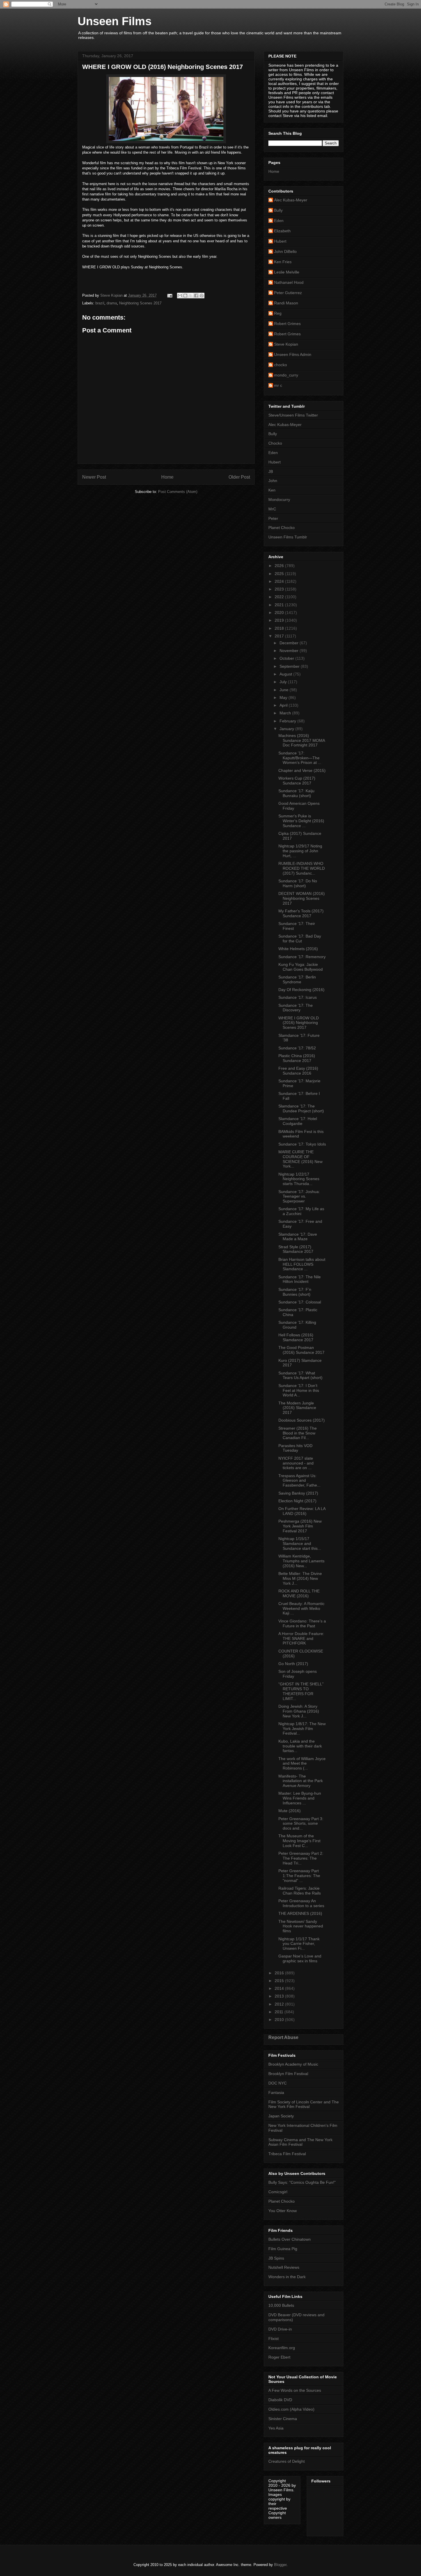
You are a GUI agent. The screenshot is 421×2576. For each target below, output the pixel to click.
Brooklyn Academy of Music (293, 2064)
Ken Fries (283, 262)
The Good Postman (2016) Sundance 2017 (301, 1350)
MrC (272, 509)
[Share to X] (191, 296)
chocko (281, 365)
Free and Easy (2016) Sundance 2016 (298, 1071)
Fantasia (276, 2092)
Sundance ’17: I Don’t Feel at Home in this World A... (299, 1390)
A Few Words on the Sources (295, 2390)
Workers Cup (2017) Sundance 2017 (297, 781)
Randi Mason (286, 303)
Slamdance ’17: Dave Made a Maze (298, 1237)
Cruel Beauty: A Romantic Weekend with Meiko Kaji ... (301, 1608)
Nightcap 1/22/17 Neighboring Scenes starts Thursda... (299, 1179)
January (287, 729)
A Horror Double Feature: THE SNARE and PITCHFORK (301, 1638)
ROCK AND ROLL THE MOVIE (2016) (299, 1593)
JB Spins (276, 2258)
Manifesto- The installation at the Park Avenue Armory (301, 1781)
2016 (280, 1973)
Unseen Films (115, 21)
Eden (279, 221)
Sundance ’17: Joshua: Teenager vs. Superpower (299, 1196)
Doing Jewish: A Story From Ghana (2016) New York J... (299, 1711)
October (287, 658)
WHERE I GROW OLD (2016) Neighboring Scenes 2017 (299, 1023)
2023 (280, 589)
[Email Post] (169, 295)
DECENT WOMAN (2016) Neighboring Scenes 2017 (302, 898)
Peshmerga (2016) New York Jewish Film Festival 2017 (300, 1526)
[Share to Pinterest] (202, 296)
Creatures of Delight (287, 2461)
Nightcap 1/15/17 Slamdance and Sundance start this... (300, 1543)
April (284, 705)
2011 (280, 2012)
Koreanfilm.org (282, 2348)
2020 (280, 613)
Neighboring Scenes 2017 (140, 303)
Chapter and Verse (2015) (302, 770)
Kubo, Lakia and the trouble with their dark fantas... (300, 1746)
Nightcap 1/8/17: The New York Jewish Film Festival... (302, 1729)
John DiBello (285, 251)
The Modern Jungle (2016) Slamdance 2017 (297, 1408)
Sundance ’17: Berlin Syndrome (297, 979)
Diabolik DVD (280, 2400)
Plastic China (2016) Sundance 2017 (297, 1058)
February (288, 721)
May (284, 697)
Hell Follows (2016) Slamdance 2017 (296, 1337)
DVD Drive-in (280, 2329)
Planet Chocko (282, 528)
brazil (100, 303)
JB (271, 471)
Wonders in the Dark (287, 2277)
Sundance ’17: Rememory (302, 957)
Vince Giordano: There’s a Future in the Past (302, 1623)
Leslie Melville (287, 272)
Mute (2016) (290, 1811)
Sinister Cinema (283, 2419)
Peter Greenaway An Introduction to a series (301, 1903)
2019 (280, 620)
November (290, 651)
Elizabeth (282, 231)
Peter (273, 518)
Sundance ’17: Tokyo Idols (302, 1144)
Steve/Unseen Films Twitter (293, 415)
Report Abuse (283, 2037)
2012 (280, 2004)
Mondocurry (279, 500)
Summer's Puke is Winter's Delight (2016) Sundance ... (301, 821)
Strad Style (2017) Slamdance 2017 (296, 1249)
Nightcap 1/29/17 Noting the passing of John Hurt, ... (300, 851)
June (285, 690)
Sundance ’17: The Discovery (296, 1008)
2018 (280, 628)
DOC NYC (278, 2083)
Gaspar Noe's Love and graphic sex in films (300, 1958)
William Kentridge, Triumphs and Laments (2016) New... (301, 1561)
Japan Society (281, 2116)
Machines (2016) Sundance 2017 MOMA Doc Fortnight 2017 (302, 740)
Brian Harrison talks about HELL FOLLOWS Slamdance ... (302, 1264)
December (290, 643)
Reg (278, 313)
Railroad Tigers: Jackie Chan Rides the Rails (300, 1891)
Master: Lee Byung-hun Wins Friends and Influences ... (300, 1798)
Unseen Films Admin (293, 354)
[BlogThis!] (185, 296)
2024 (280, 581)
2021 (280, 605)
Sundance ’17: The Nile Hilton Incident (300, 1279)
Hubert (280, 241)
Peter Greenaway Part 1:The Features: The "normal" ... (299, 1876)
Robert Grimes (287, 324)
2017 (280, 636)
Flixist (274, 2339)
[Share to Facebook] (196, 296)
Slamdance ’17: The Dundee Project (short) (301, 1108)
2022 (280, 597)
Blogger (280, 2565)
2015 (280, 1981)
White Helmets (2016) (298, 949)
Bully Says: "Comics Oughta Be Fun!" (302, 2182)
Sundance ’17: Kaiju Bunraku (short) (296, 793)
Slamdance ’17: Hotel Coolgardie (298, 1121)
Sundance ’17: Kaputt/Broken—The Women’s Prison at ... (300, 758)
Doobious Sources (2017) (302, 1420)
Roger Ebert (279, 2357)
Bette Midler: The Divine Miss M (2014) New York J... (300, 1578)
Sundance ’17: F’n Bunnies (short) (295, 1292)
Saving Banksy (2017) (298, 1493)
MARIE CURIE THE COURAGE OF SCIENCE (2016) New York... (300, 1159)
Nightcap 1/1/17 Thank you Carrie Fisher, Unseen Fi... (299, 1944)
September (290, 666)
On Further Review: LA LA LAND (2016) (302, 1511)
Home (167, 477)
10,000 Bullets (281, 2305)
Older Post (239, 477)
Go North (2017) (293, 1664)
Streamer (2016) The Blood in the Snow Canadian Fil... (298, 1433)
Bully (278, 210)
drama (112, 303)
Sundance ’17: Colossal (300, 1302)
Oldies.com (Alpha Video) (291, 2409)
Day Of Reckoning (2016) (301, 990)
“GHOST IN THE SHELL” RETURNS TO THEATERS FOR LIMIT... (301, 1691)
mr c (278, 385)
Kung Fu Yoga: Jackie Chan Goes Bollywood (301, 967)
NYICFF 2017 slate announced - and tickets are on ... (296, 1463)
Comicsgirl (278, 2192)
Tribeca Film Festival (287, 2154)
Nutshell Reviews (284, 2267)
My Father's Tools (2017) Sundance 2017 (301, 913)
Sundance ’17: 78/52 (297, 1048)
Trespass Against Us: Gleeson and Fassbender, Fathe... (299, 1481)
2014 (280, 1988)
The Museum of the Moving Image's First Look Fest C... (299, 1841)
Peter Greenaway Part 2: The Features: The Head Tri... (301, 1858)
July (284, 682)
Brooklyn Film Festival (288, 2074)
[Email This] (180, 296)
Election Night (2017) (297, 1501)
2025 (280, 574)
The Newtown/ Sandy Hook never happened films (301, 1926)
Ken (272, 490)
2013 (280, 1996)
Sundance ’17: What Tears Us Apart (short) (300, 1375)
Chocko (275, 443)
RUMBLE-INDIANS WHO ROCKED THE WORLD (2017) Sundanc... (302, 868)
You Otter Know (283, 2211)
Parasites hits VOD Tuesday (295, 1448)
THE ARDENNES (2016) (300, 1913)
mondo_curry (286, 375)
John (273, 481)
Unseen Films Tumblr (288, 537)
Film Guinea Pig (283, 2249)
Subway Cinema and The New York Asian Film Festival (300, 2142)
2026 (280, 566)
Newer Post (94, 477)
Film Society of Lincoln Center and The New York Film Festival (304, 2104)
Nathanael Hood (289, 282)
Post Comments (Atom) (178, 492)
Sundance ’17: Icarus (298, 997)
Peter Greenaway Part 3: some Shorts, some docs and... (301, 1824)
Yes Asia (276, 2428)
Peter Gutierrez (288, 293)
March (286, 713)
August (286, 674)
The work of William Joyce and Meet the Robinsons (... (302, 1763)
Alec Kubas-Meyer (291, 200)
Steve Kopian (286, 344)
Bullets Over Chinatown (290, 2239)
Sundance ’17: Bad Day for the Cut (300, 939)
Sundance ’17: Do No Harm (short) (298, 883)
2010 (280, 2020)
